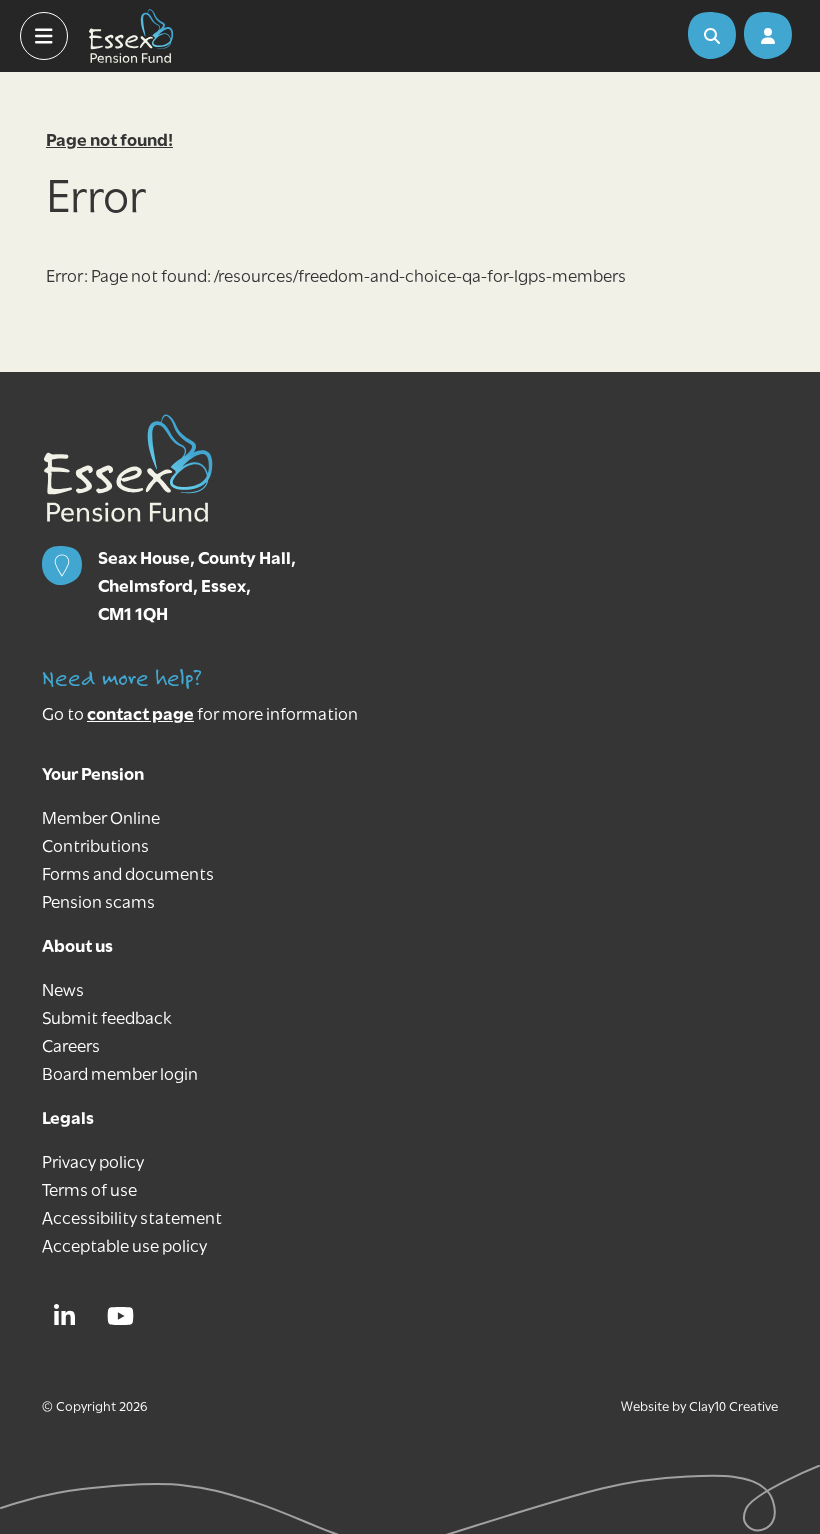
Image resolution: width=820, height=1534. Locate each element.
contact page (140, 716)
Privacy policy (93, 1164)
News (63, 992)
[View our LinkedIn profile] (70, 1316)
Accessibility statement (132, 1220)
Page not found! (109, 142)
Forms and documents (128, 876)
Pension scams (98, 904)
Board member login (120, 1076)
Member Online (101, 820)
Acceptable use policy (124, 1248)
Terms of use (89, 1192)
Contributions (95, 848)
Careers (71, 1048)
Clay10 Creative (733, 1407)
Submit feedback (107, 1020)
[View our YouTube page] (126, 1316)
